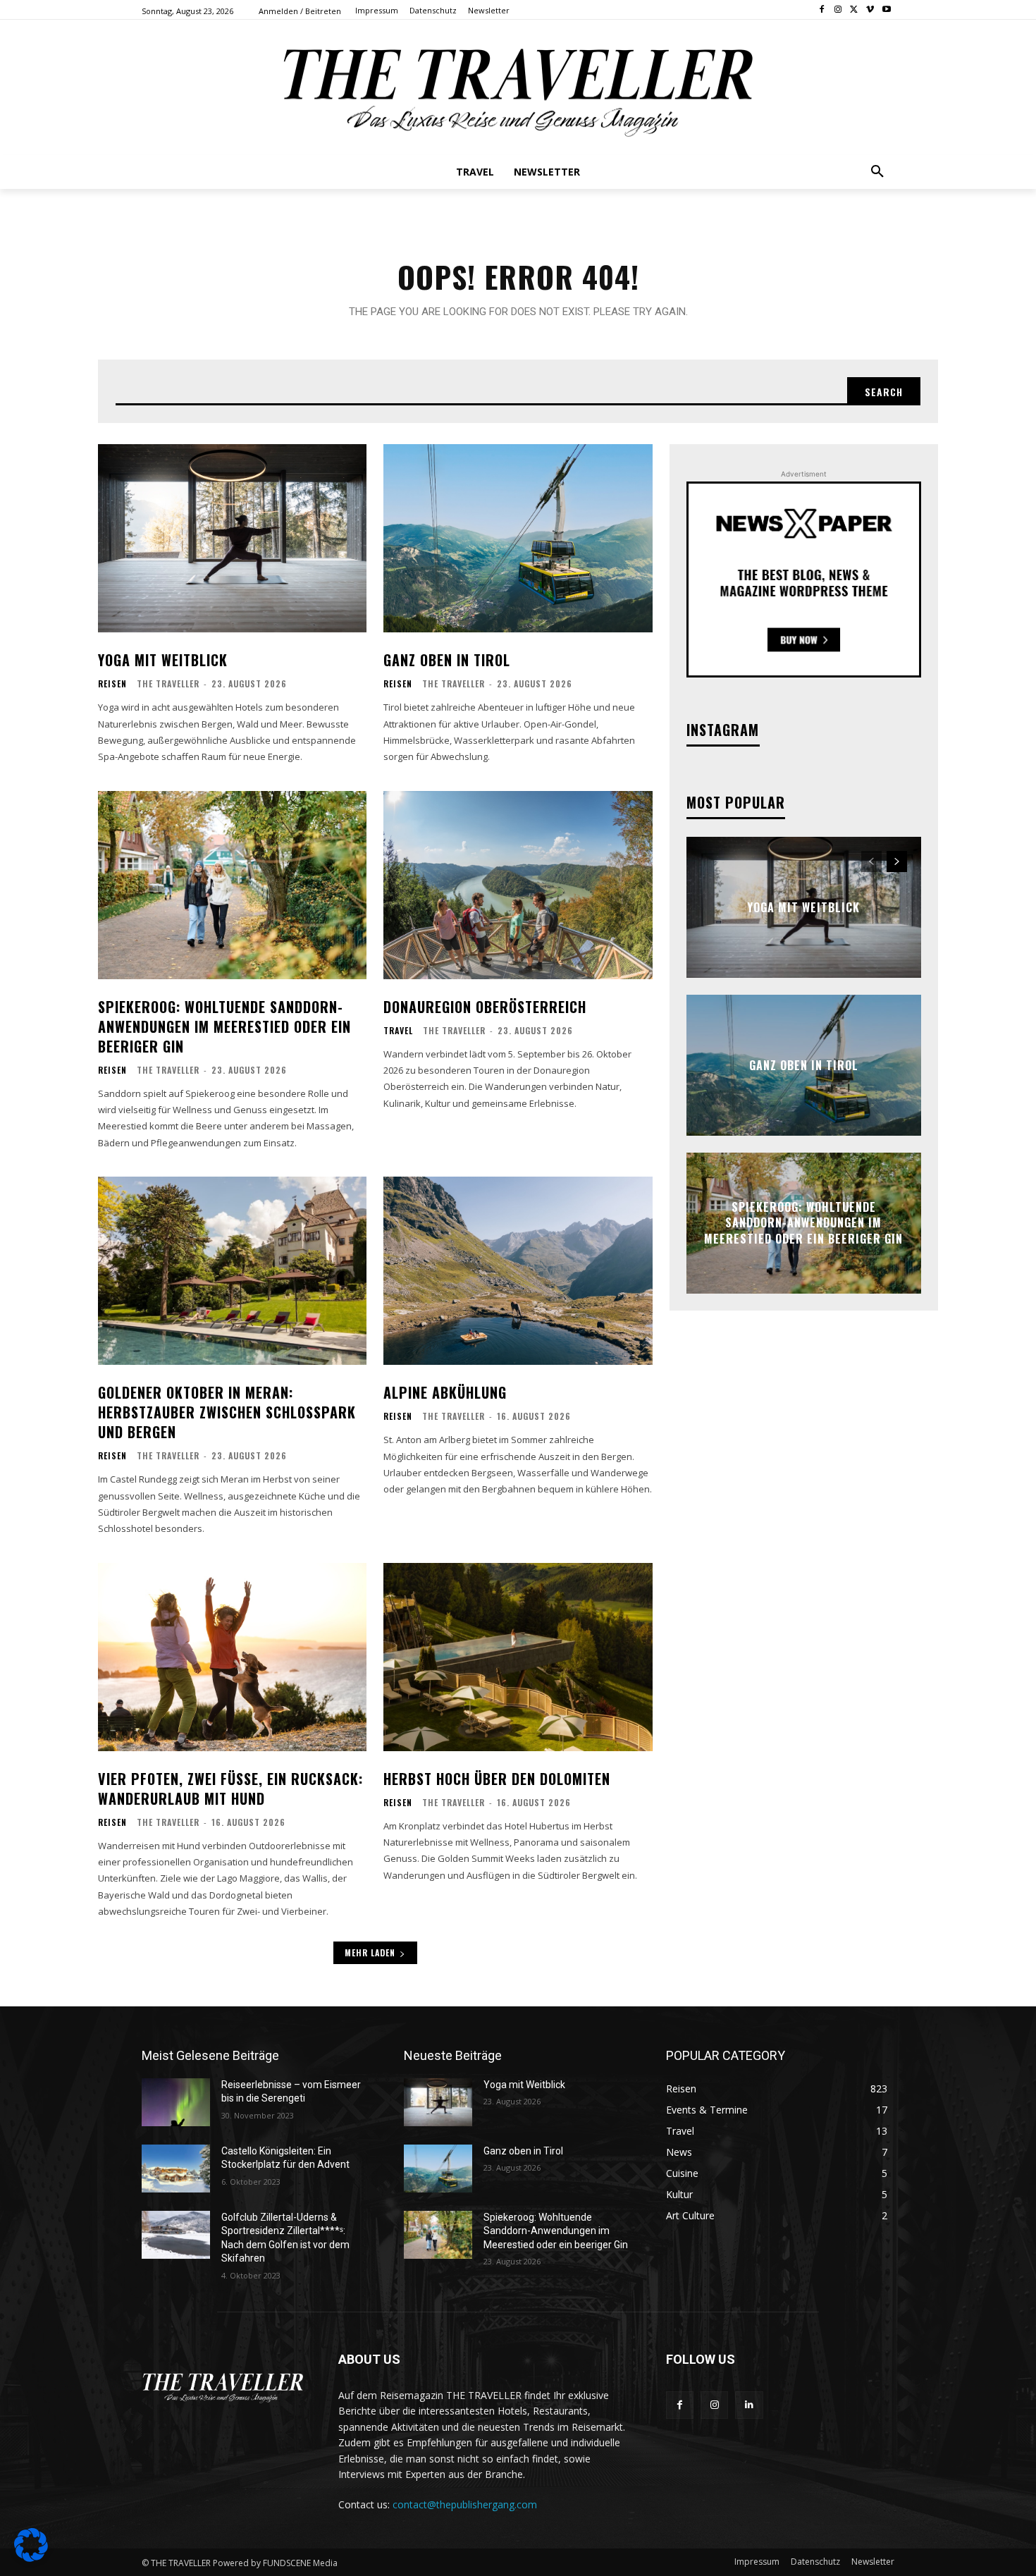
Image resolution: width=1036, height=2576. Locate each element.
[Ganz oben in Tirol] (518, 538)
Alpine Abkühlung (445, 1392)
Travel (398, 1031)
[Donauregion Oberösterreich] (518, 885)
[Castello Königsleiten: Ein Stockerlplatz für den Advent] (176, 2169)
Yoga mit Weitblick (163, 660)
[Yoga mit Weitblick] (232, 538)
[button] (877, 172)
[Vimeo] (870, 10)
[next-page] (897, 861)
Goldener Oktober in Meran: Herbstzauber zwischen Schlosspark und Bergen (227, 1412)
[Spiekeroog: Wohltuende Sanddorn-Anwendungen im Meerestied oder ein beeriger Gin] (232, 885)
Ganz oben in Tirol (447, 660)
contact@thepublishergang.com (465, 2504)
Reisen (112, 684)
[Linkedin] (749, 2405)
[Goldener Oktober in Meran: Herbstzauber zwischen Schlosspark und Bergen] (232, 1271)
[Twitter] (855, 10)
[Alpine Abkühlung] (518, 1271)
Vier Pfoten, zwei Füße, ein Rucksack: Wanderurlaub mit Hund (230, 1789)
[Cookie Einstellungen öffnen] (31, 2558)
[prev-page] (871, 861)
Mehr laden (370, 1952)
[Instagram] (838, 10)
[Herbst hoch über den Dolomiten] (518, 1657)
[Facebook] (822, 10)
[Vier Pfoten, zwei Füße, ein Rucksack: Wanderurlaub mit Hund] (232, 1657)
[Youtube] (886, 10)
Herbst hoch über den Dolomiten (497, 1779)
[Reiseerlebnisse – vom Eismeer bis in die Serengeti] (176, 2102)
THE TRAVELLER (168, 683)
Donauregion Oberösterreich (485, 1007)
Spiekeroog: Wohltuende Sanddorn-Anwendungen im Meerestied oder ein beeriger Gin (224, 1026)
